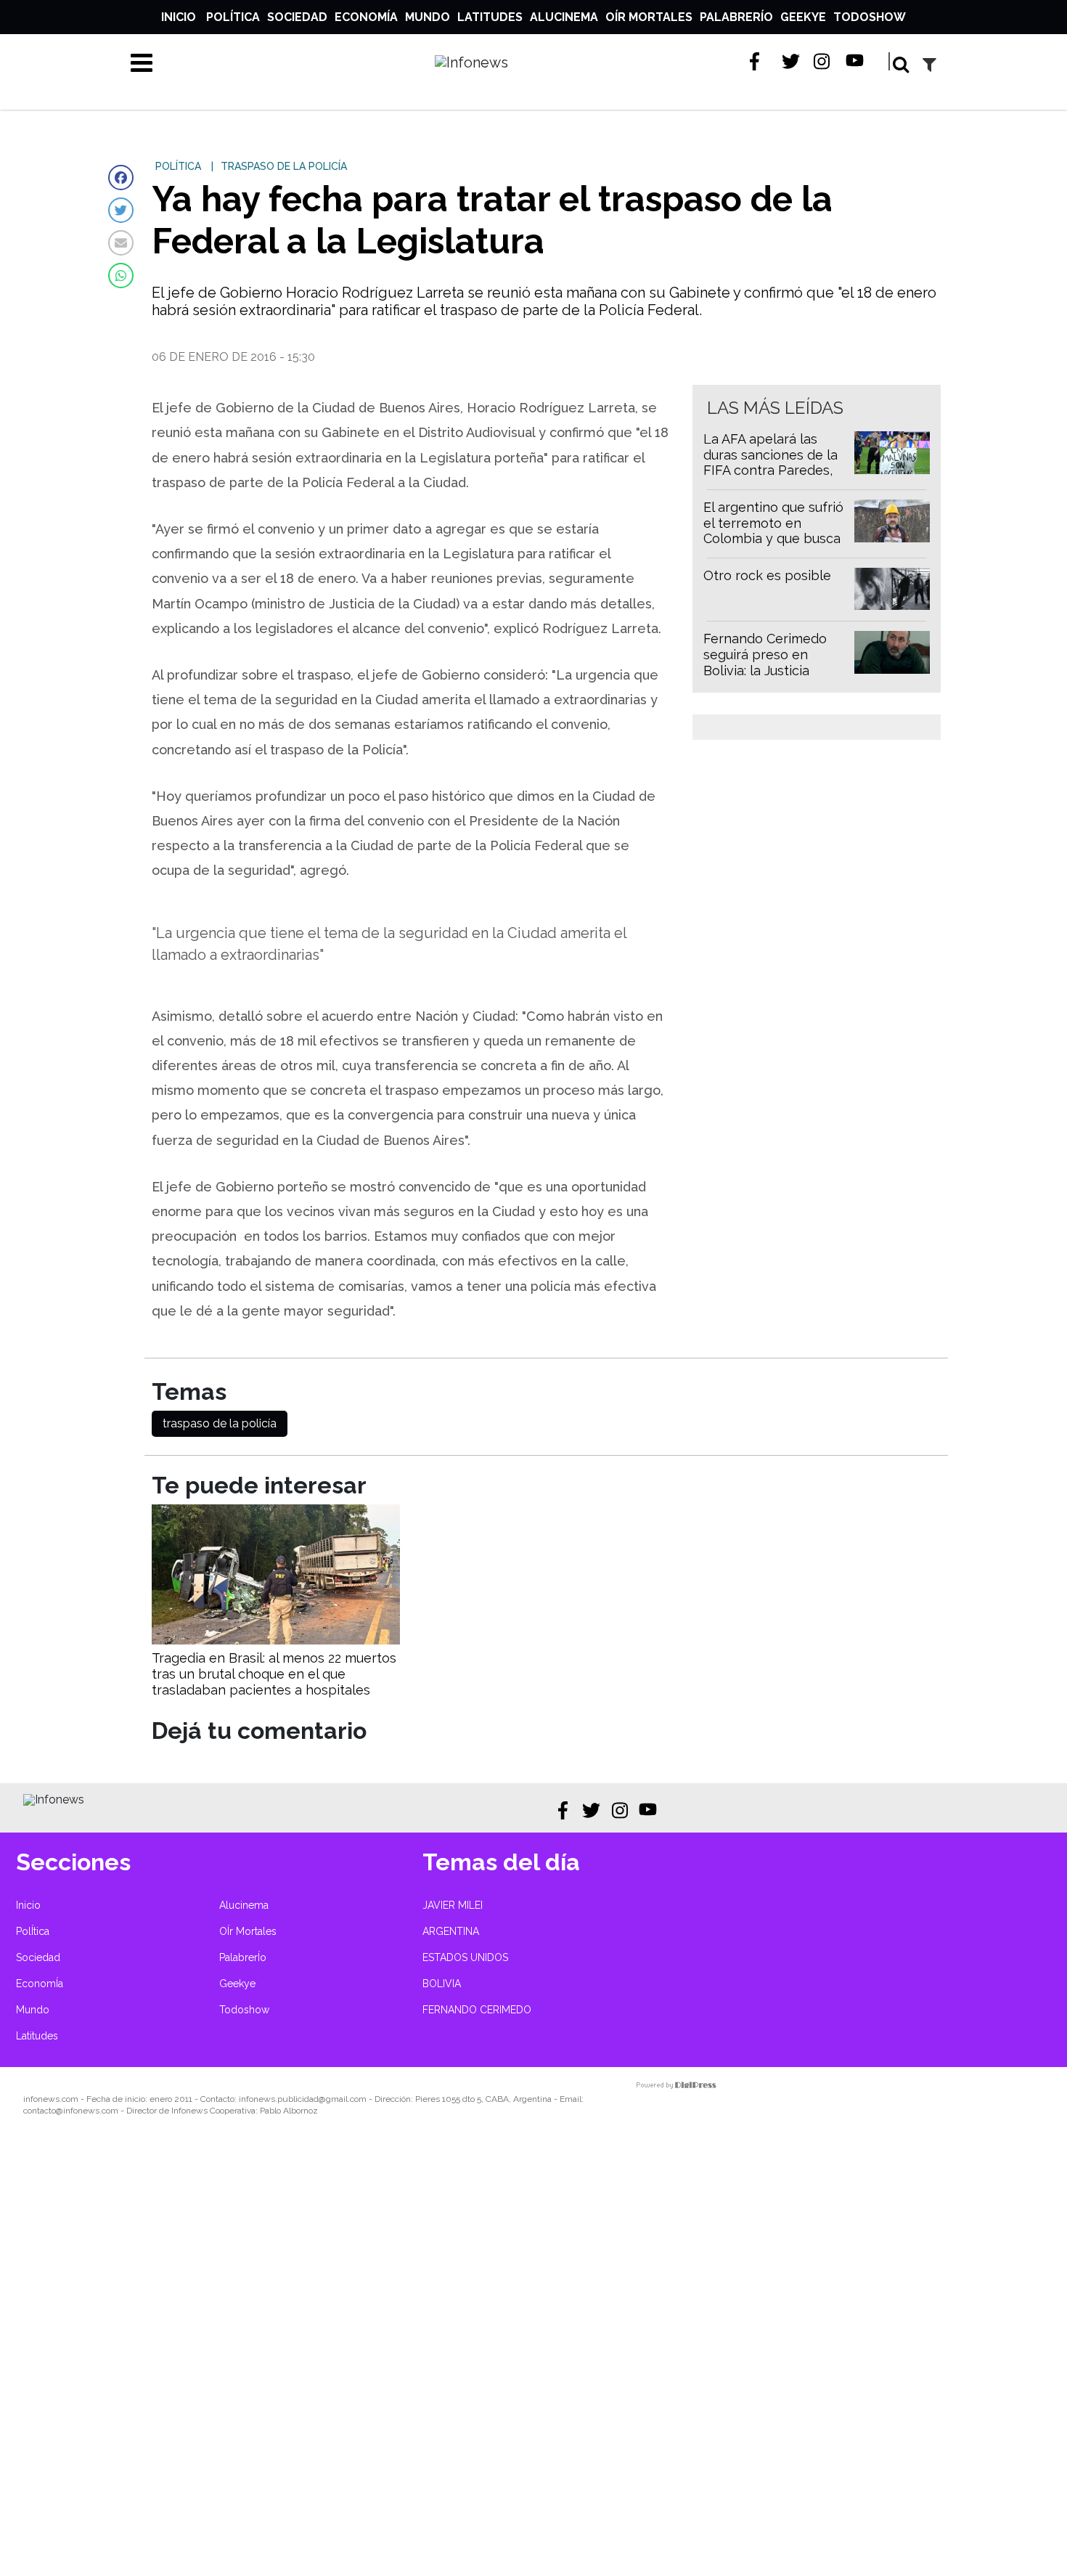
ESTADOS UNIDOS (465, 1957)
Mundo (428, 17)
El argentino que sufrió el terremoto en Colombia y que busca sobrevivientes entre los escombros (773, 538)
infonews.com (51, 2099)
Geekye (803, 17)
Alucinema (564, 17)
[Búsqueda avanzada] (929, 64)
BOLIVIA (442, 1984)
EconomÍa (366, 17)
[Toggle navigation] (142, 62)
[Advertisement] (436, 2356)
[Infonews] (54, 1799)
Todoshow (870, 17)
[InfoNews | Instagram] (823, 61)
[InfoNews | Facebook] (759, 61)
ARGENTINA (451, 1931)
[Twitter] (121, 210)
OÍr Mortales (649, 17)
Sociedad (297, 17)
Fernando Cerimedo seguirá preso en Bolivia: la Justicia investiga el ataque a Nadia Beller (767, 670)
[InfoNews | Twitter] (791, 61)
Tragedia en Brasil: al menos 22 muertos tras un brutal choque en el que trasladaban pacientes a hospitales (274, 1674)
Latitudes (490, 17)
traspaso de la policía (220, 1423)
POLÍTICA (178, 166)
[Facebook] (121, 178)
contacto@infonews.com (71, 2111)
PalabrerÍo (736, 17)
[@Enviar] (121, 243)
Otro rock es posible (767, 575)
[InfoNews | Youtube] (855, 61)
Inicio (179, 17)
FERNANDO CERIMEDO (477, 2010)
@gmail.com (343, 2099)
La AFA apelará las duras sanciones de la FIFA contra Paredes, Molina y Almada (770, 462)
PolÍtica (233, 17)
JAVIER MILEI (453, 1905)
